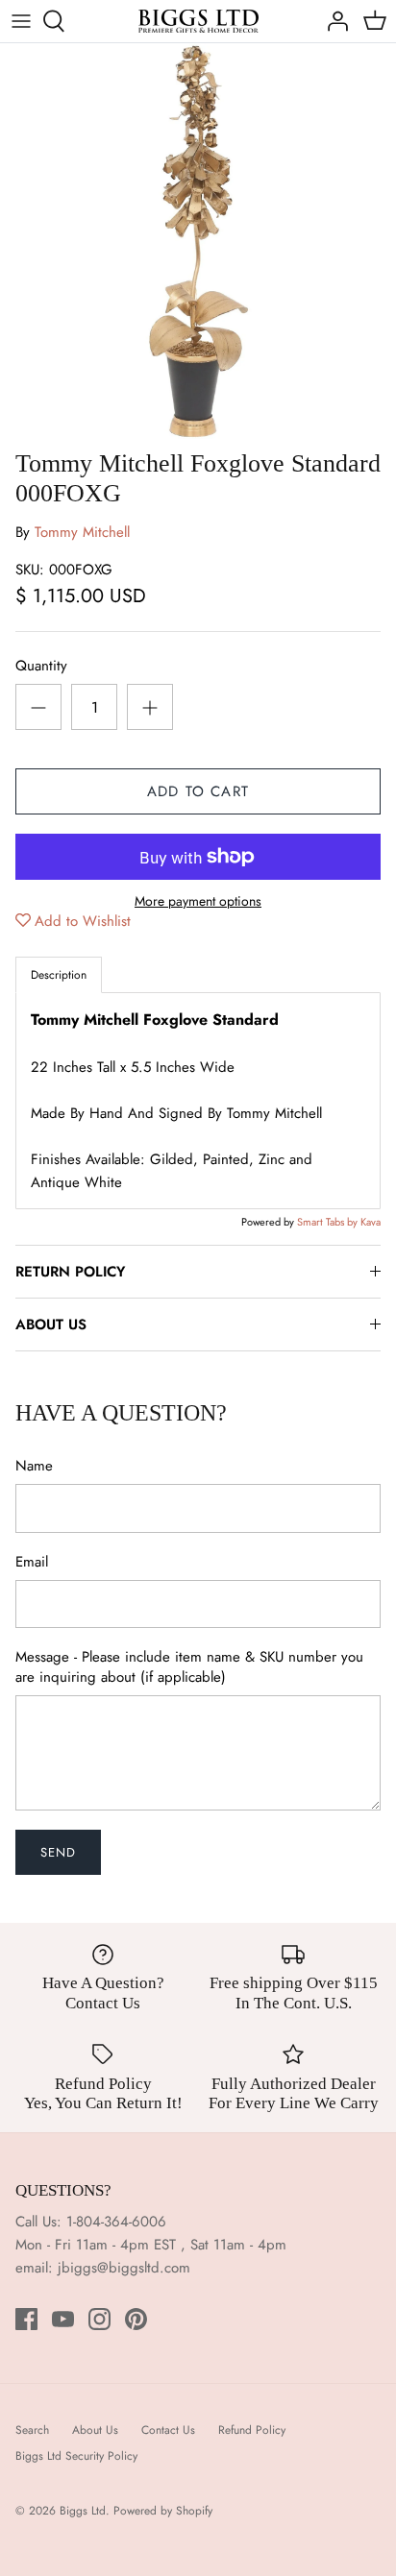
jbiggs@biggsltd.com (124, 2268)
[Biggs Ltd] (198, 21)
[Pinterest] (136, 2319)
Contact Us (168, 2430)
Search (32, 2430)
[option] (198, 241)
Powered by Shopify (163, 2511)
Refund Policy (252, 2430)
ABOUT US (51, 1324)
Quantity (41, 666)
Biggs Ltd (83, 2511)
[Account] (333, 21)
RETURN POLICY (70, 1272)
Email (32, 1562)
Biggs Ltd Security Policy (76, 2456)
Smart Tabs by (329, 1222)
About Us (95, 2430)
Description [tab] (59, 975)
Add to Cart (198, 791)
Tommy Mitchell (82, 532)
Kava (371, 1222)
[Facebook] (26, 2319)
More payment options (198, 901)
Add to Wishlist (83, 921)
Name (34, 1466)
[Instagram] (99, 2319)
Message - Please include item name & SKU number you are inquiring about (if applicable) (189, 1667)
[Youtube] (63, 2319)
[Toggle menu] (21, 21)
